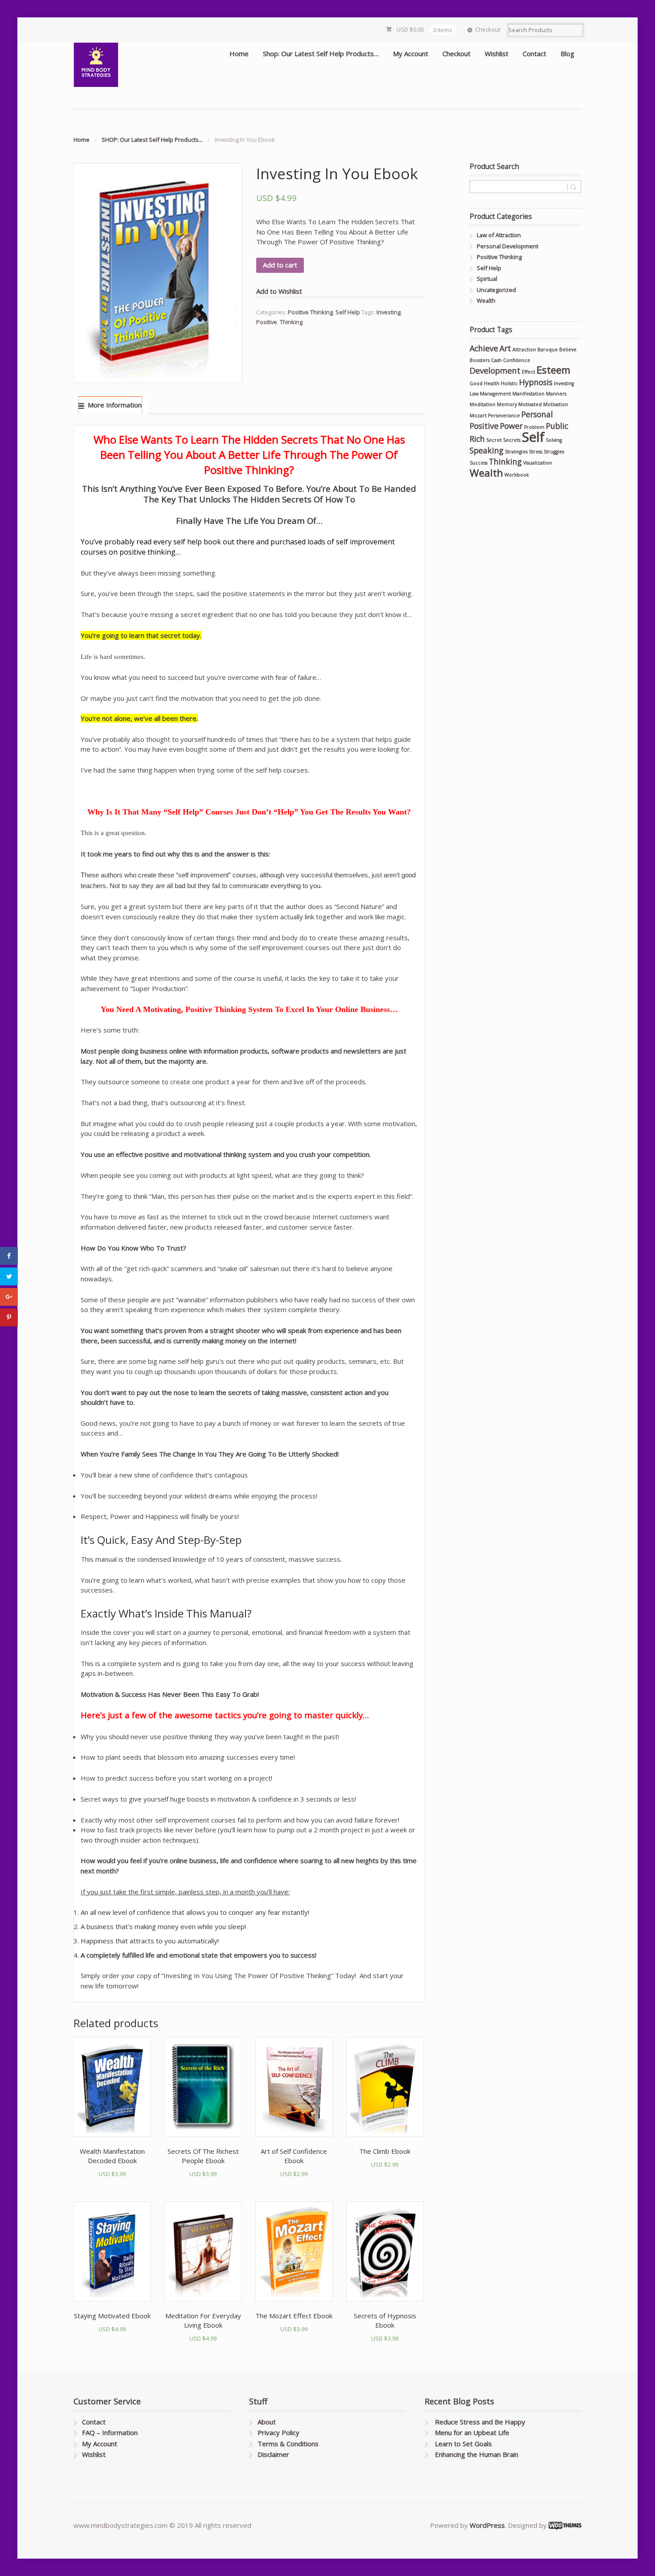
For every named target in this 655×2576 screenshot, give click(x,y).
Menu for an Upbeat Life (472, 2432)
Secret (494, 440)
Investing (389, 312)
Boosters (480, 360)
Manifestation (528, 394)
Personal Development (508, 246)
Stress (536, 452)
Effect (528, 372)
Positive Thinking (310, 312)
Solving (554, 440)
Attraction (524, 350)
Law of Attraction (499, 235)
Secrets (512, 440)
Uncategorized (496, 290)
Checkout (488, 29)
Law (474, 394)
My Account (411, 53)
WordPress (487, 2525)
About (267, 2422)
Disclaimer (273, 2454)
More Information (115, 405)
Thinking (291, 322)
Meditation (483, 404)
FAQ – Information (110, 2432)
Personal (537, 414)
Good (476, 383)
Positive (267, 322)
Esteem (553, 370)
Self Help (348, 312)
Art (505, 348)
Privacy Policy (278, 2432)
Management (495, 394)
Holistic (509, 383)
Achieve (484, 348)
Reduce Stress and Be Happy (480, 2422)
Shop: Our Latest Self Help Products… (321, 53)
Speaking (487, 450)
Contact (534, 53)
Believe (568, 350)
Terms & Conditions (288, 2444)
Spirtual (487, 279)
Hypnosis (536, 382)
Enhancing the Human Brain (477, 2454)
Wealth (486, 300)
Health (492, 383)
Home (239, 53)
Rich (477, 439)
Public (557, 426)
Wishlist (497, 53)
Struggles (554, 452)
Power (511, 426)
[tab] (110, 405)
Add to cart (280, 265)
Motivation (556, 404)
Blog (567, 53)
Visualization (538, 463)
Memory (507, 404)
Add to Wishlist (279, 291)
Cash (496, 360)
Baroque (548, 350)
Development (495, 370)
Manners (556, 394)
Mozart (478, 416)
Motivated (530, 404)
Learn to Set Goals (463, 2444)
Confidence (517, 360)
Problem (534, 427)
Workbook (517, 475)
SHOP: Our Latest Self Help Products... (152, 140)
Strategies (516, 452)
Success (479, 463)
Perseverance (504, 416)
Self (533, 437)
